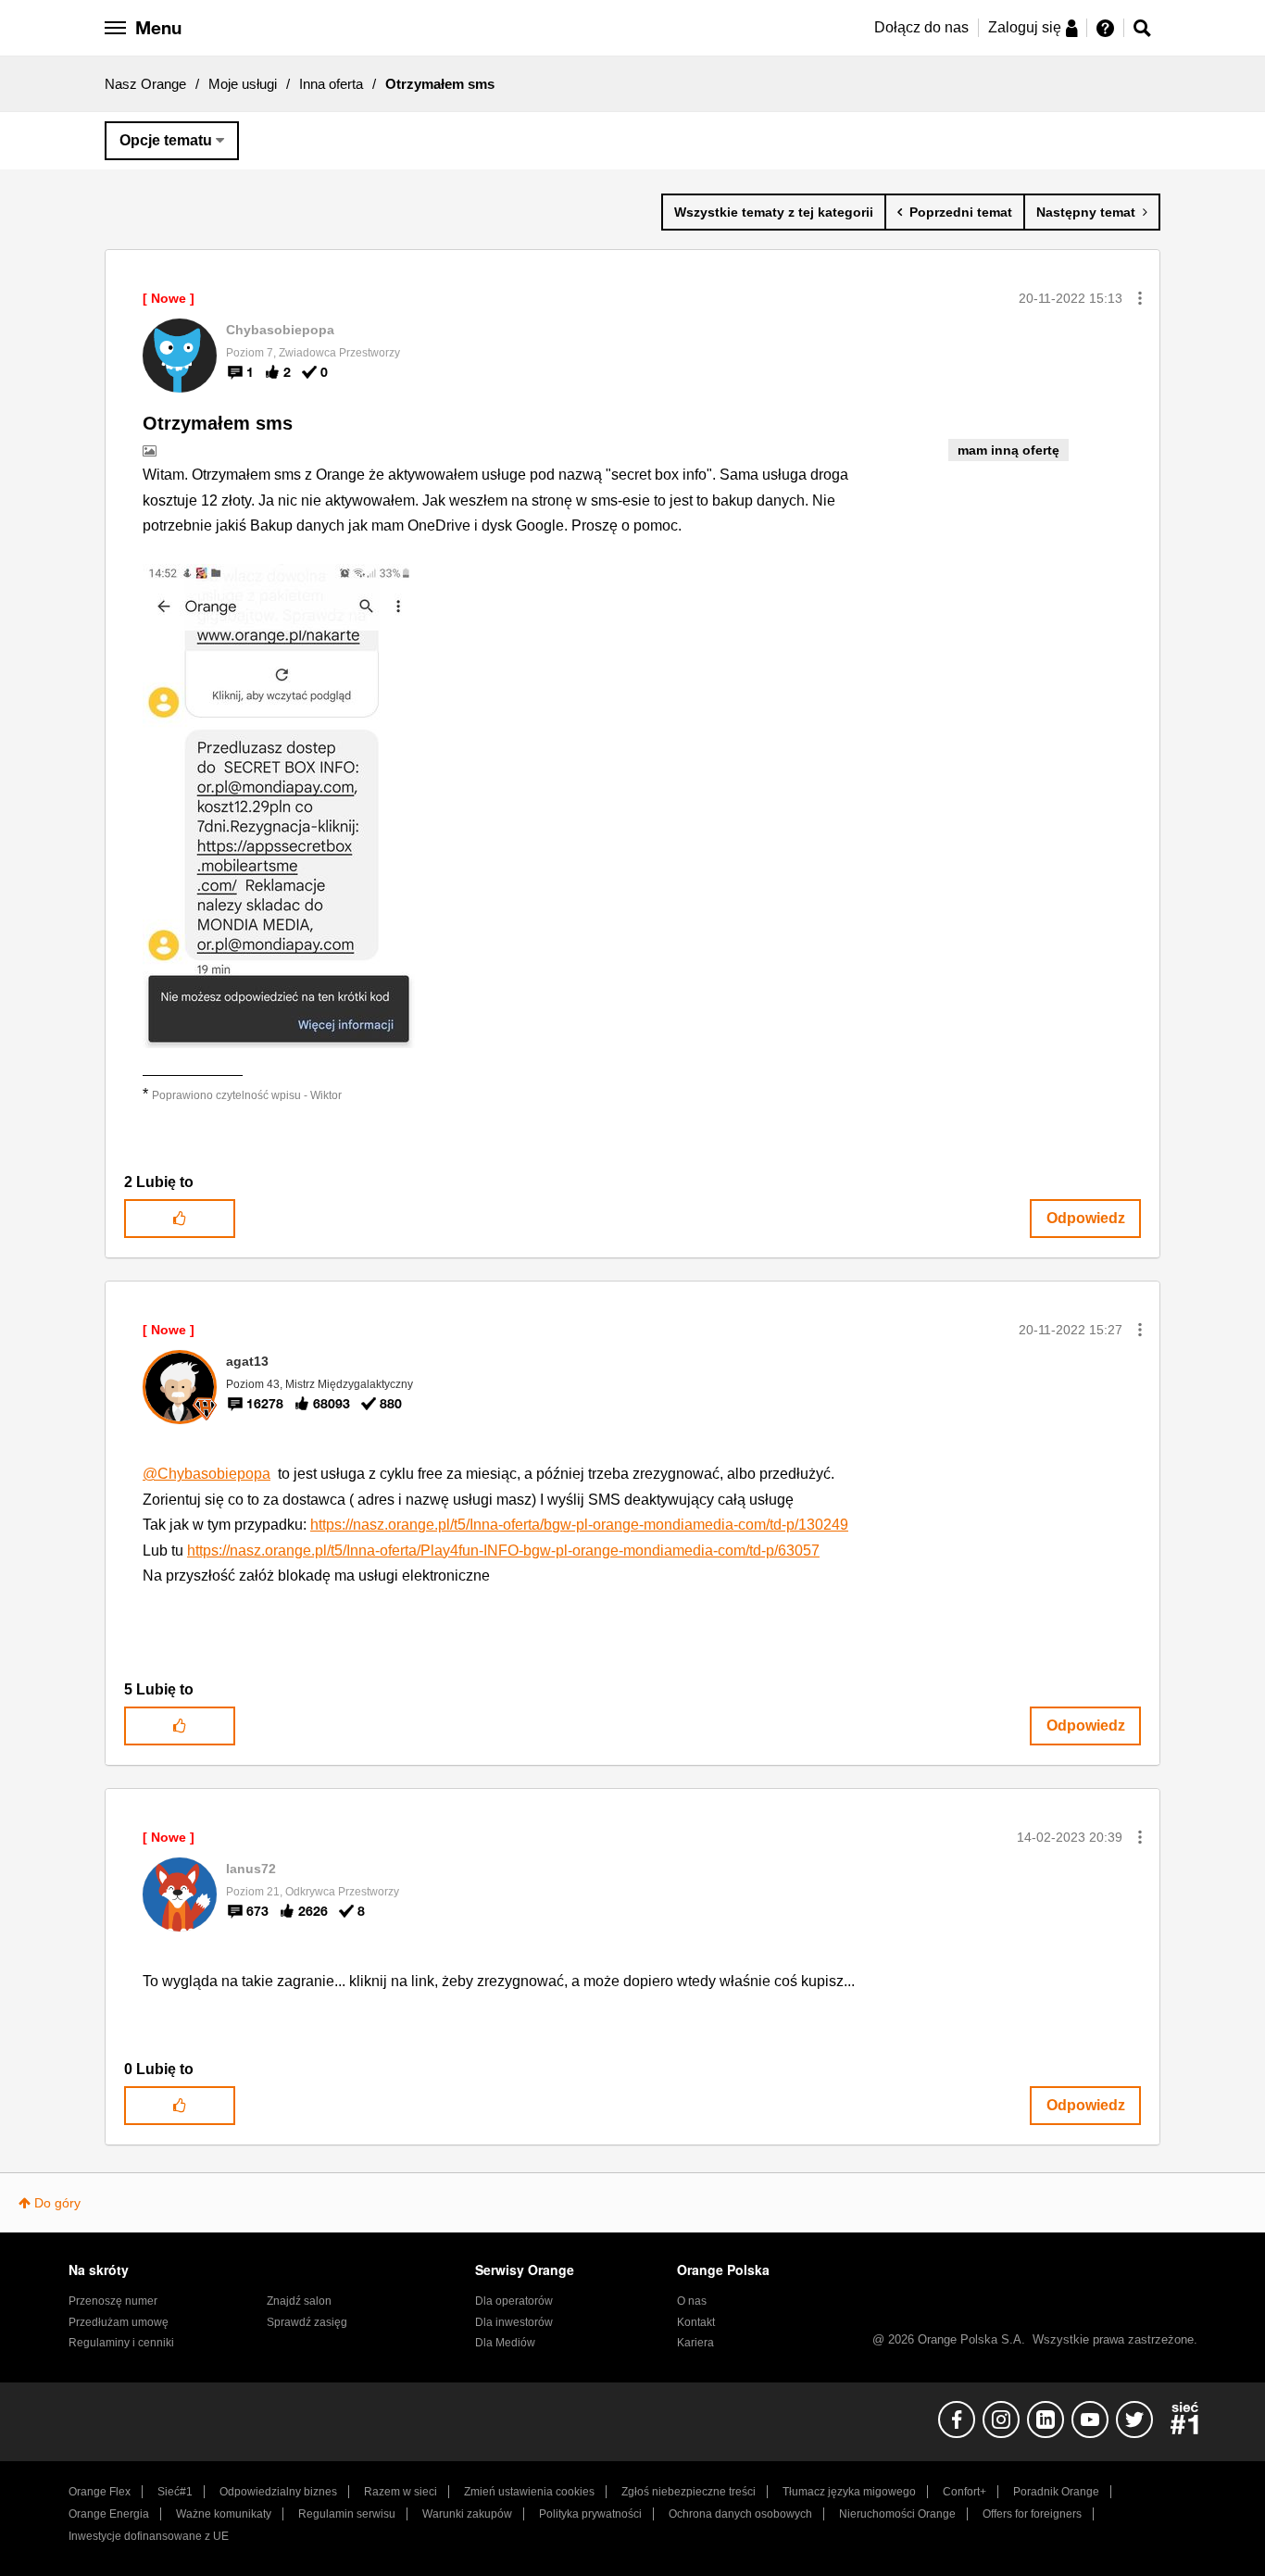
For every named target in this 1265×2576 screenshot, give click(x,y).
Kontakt (696, 2322)
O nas (692, 2301)
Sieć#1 (175, 2492)
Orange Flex (100, 2492)
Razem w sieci (401, 2492)
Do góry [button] (57, 2203)
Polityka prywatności (590, 2514)
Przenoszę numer (113, 2301)
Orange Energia (109, 2514)
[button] (1140, 298)
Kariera (695, 2343)
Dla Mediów (505, 2343)
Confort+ (964, 2492)
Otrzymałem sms (218, 423)
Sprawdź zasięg (307, 2322)
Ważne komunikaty (224, 2514)
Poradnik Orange (1056, 2492)
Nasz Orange (145, 84)
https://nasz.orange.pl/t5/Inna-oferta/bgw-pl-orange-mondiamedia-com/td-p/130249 (579, 1525)
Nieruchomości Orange (897, 2514)
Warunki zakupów (467, 2514)
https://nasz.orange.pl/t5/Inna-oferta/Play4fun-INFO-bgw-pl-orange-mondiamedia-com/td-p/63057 (503, 1551)
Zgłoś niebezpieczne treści (689, 2492)
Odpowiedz (1086, 1218)
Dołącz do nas (921, 27)
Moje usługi (243, 84)
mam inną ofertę (1008, 450)
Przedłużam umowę (119, 2322)
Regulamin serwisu (347, 2514)
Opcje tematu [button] (166, 140)
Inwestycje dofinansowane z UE (149, 2536)
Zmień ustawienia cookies (529, 2492)
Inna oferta (331, 84)
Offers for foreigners (1032, 2514)
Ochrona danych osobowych (740, 2514)
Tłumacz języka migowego (849, 2492)
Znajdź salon (299, 2301)
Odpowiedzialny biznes (278, 2492)
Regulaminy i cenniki (121, 2343)
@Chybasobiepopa (207, 1474)
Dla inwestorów (514, 2322)
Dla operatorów (514, 2301)
